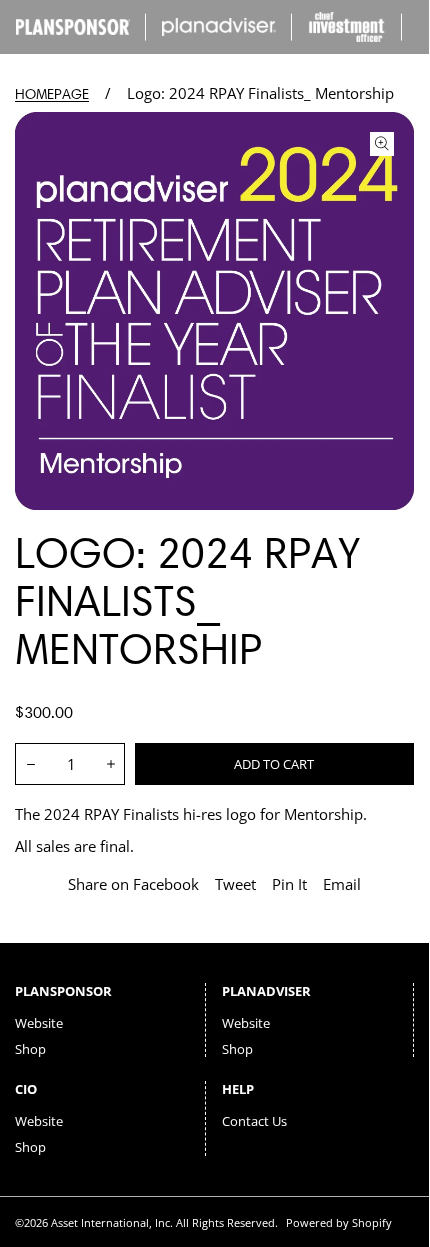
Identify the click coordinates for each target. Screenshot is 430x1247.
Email (342, 884)
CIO (26, 1089)
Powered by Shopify (339, 1222)
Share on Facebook (133, 884)
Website (39, 1023)
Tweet (235, 884)
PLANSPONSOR (63, 991)
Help (238, 1089)
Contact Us (254, 1121)
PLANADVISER (266, 991)
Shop (30, 1049)
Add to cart (274, 764)
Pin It (289, 884)
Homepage (52, 94)
